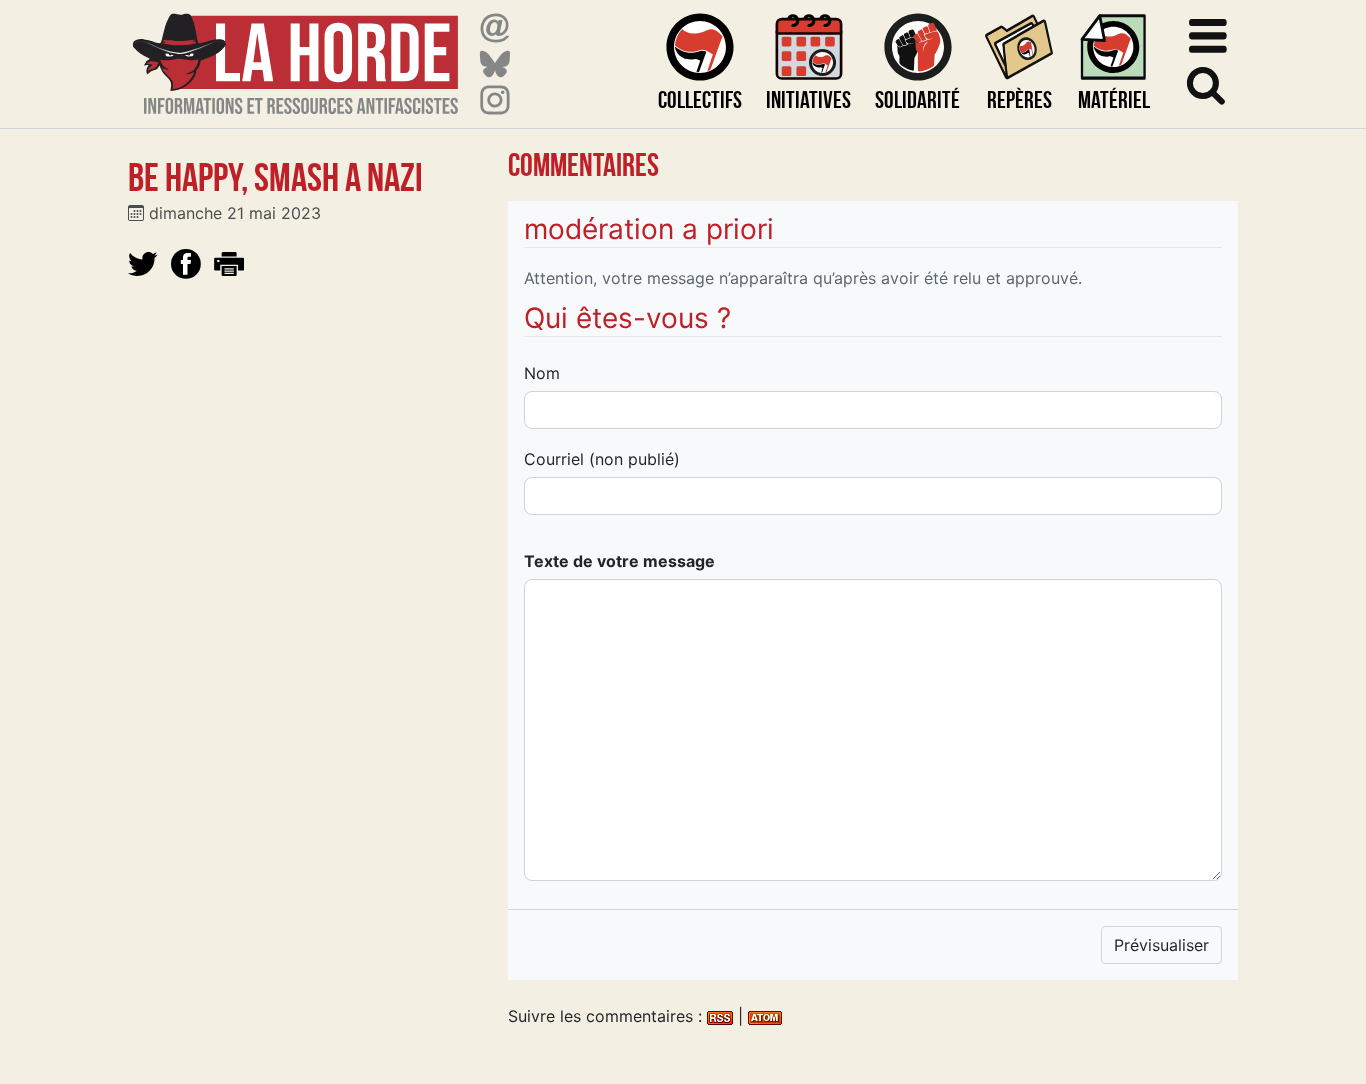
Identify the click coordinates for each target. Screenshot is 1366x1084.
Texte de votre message (619, 561)
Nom (542, 373)
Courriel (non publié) (602, 459)
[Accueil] (295, 51)
